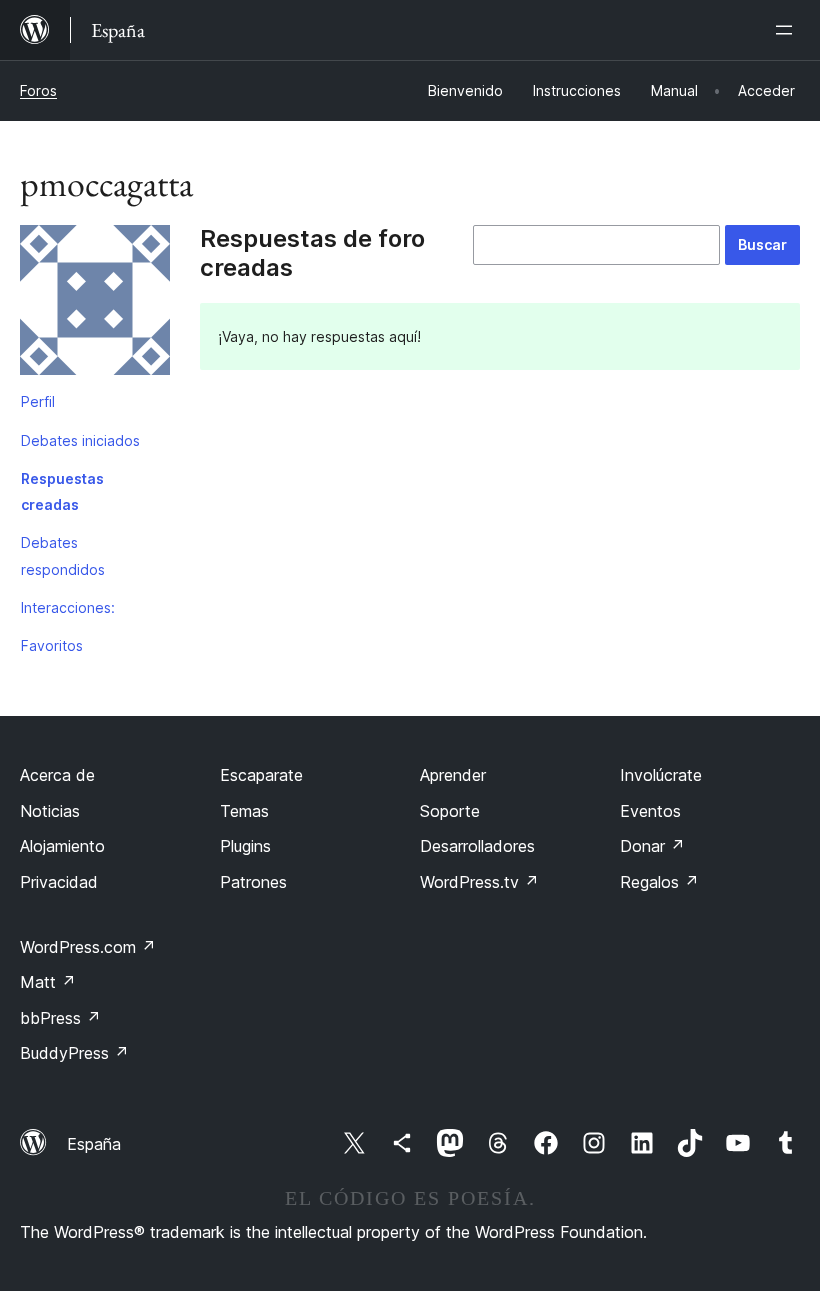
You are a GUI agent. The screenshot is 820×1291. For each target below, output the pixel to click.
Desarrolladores (477, 846)
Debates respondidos (63, 555)
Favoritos (52, 645)
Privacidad (59, 882)
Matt (48, 982)
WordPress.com (88, 947)
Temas (244, 811)
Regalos (659, 882)
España (94, 1144)
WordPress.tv (479, 882)
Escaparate (261, 775)
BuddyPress (74, 1053)
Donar (652, 846)
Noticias (50, 811)
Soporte (450, 811)
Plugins (245, 846)
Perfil (38, 401)
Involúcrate (661, 775)
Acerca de (57, 775)
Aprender (453, 775)
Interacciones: (68, 607)
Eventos (650, 811)
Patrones (253, 882)
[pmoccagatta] (95, 304)
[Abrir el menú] (788, 30)
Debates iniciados (80, 440)
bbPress (60, 1018)
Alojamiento (62, 846)
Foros (38, 90)
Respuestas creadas (62, 491)
